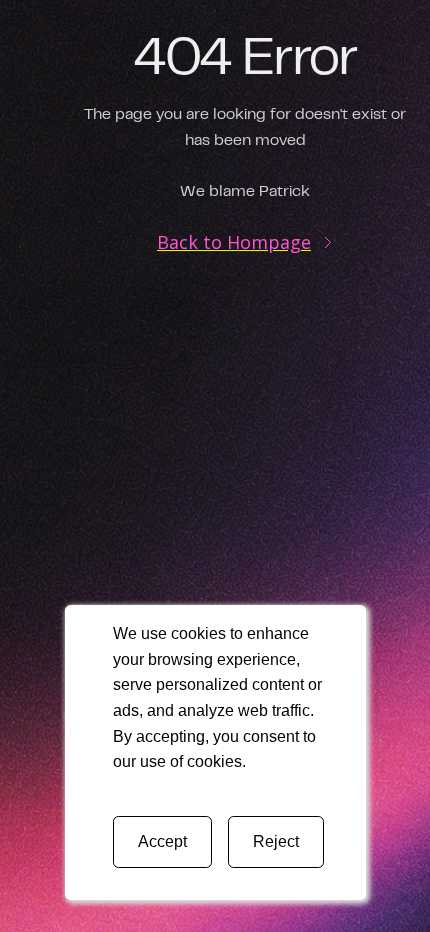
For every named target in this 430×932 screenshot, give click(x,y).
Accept (162, 841)
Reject (276, 841)
